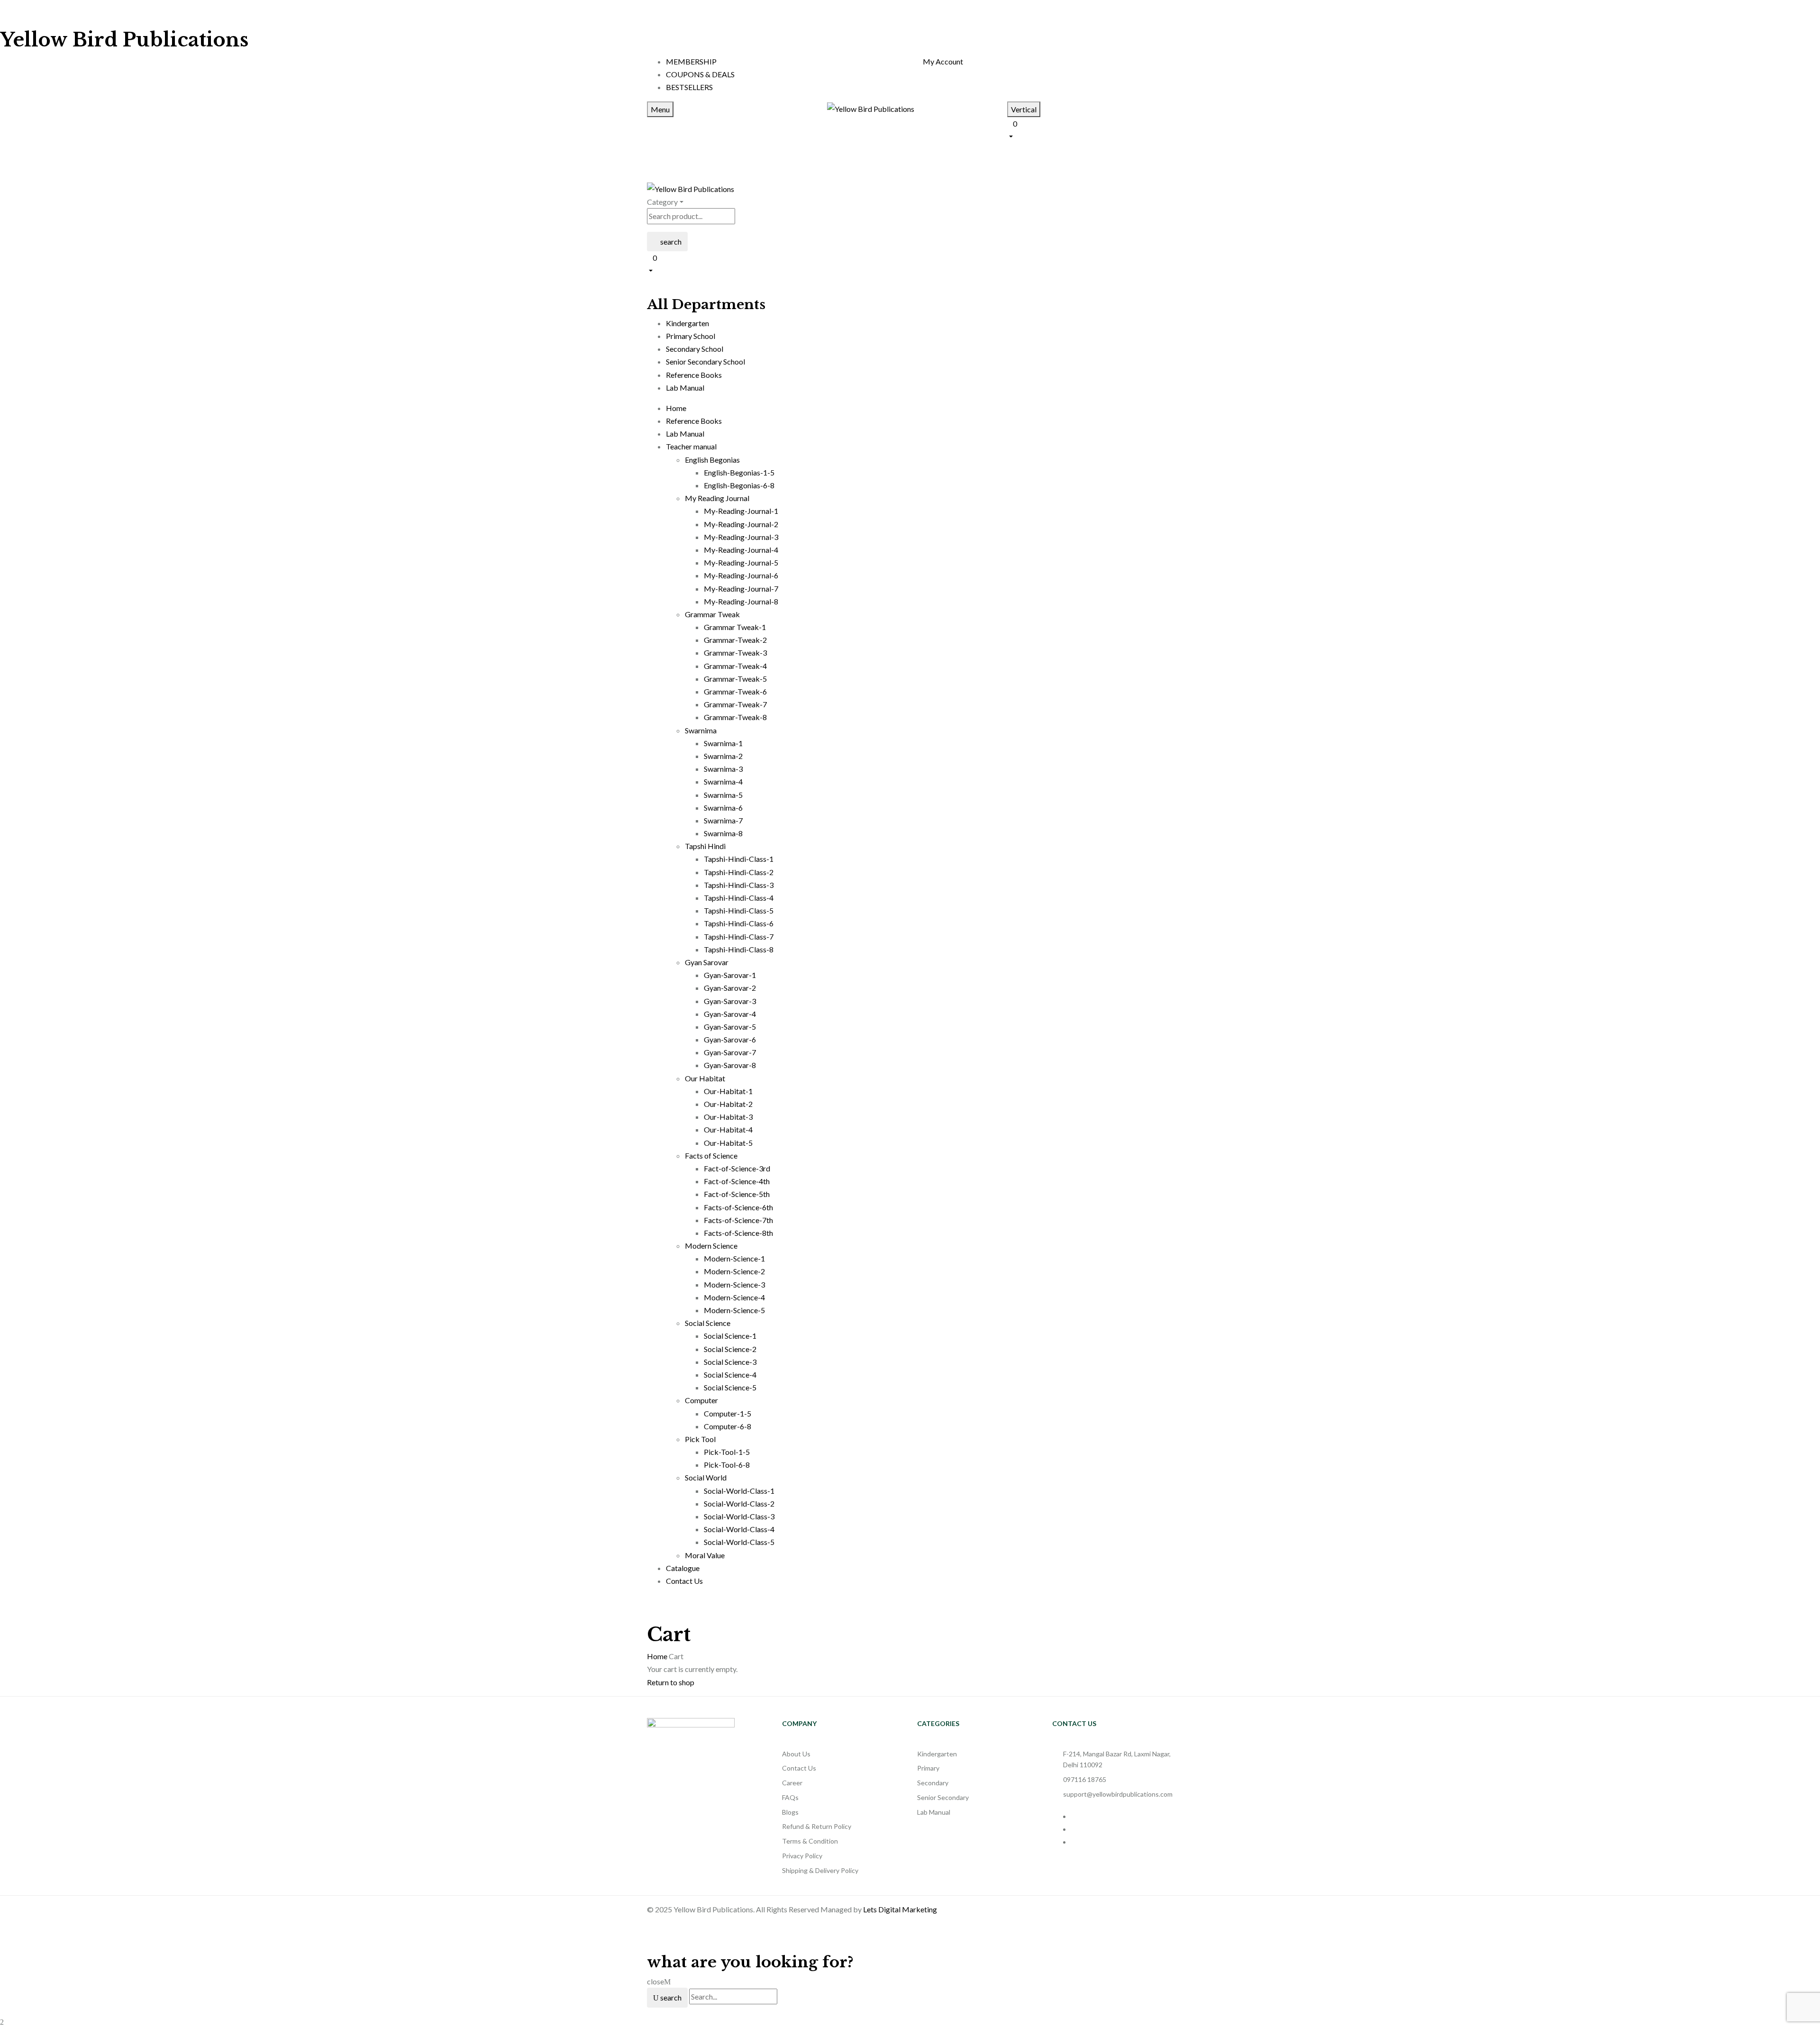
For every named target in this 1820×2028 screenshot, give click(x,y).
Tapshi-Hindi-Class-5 (739, 910)
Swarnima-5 (723, 795)
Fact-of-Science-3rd (737, 1168)
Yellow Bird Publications (124, 40)
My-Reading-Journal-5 (741, 562)
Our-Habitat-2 (728, 1104)
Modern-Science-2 (734, 1271)
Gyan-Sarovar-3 (730, 1001)
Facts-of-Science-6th (738, 1207)
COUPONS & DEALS (700, 74)
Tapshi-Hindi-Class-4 (739, 898)
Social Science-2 (730, 1349)
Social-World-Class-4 (739, 1529)
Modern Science (711, 1246)
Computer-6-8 (728, 1426)
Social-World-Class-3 (739, 1516)
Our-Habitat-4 (728, 1129)
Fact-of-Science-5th (737, 1194)
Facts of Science (711, 1156)
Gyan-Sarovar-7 (730, 1052)
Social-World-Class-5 (739, 1542)
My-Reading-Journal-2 (741, 524)
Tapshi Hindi (705, 846)
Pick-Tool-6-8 (727, 1465)
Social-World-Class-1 (739, 1491)
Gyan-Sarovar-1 (730, 975)
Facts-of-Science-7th (738, 1220)
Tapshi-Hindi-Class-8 (739, 949)
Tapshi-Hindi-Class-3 (739, 885)
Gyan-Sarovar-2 (730, 988)
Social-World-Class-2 (739, 1503)
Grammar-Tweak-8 (735, 717)
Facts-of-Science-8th (738, 1233)
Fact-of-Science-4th (737, 1181)
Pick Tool (700, 1439)
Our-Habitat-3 (728, 1117)
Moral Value (705, 1555)
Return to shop (671, 1682)
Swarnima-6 (723, 808)
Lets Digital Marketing (900, 1909)
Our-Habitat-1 (728, 1091)
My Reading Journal (717, 498)
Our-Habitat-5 (728, 1143)
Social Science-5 (730, 1387)
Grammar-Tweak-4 (735, 666)
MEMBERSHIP (691, 61)
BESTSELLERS (689, 87)
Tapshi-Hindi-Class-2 (739, 872)
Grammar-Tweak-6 (735, 691)
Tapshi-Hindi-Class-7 (739, 936)
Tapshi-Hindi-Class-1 (739, 859)
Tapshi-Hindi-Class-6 (739, 923)
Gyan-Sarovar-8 (730, 1065)
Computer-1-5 (728, 1413)
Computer (701, 1400)
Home (657, 1656)
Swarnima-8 (723, 833)
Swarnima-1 (723, 743)
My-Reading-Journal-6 (741, 575)
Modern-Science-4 (734, 1297)
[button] (1090, 129)
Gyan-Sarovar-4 (730, 1014)
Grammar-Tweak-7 (735, 704)
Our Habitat (705, 1078)
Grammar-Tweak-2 (735, 640)
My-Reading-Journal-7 (741, 589)
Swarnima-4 (723, 781)
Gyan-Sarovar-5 (730, 1027)
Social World (706, 1477)
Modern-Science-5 (734, 1310)
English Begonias (712, 460)
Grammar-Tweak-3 (735, 653)
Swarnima (701, 730)
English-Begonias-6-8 (739, 485)
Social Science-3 (730, 1362)
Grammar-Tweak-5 (735, 679)
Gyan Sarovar (707, 962)
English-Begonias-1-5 (739, 472)
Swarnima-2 (723, 756)
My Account (943, 61)
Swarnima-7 (723, 820)
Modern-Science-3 (734, 1284)
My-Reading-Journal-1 (741, 511)
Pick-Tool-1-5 (727, 1452)
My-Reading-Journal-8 (741, 601)
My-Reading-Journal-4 (741, 550)
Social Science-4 (730, 1375)
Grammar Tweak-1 (735, 627)
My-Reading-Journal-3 (741, 537)
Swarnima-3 (723, 769)
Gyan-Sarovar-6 (730, 1039)
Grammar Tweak (712, 614)
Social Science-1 (730, 1336)
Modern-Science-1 (734, 1258)
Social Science (708, 1323)
